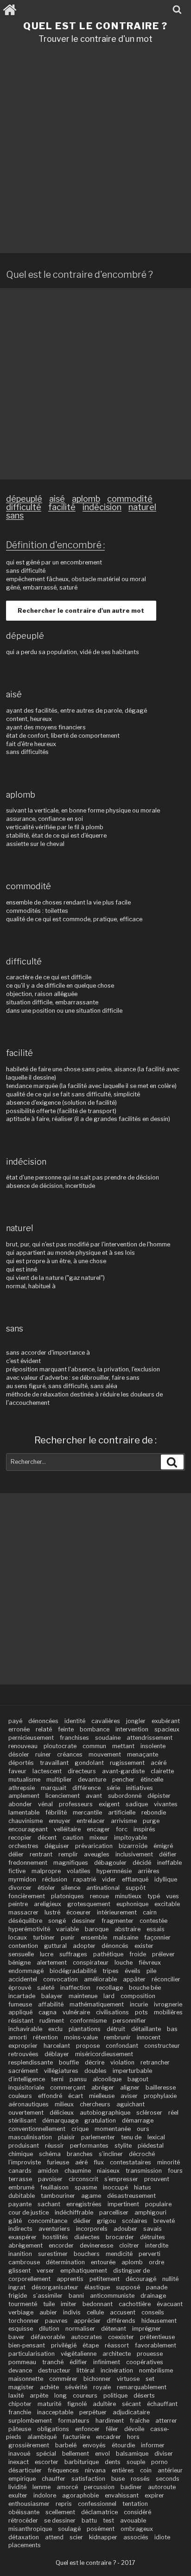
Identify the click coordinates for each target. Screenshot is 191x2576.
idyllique (166, 1879)
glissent (19, 2271)
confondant (122, 2046)
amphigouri (150, 2212)
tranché (53, 2362)
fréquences (63, 2470)
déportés (21, 1763)
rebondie (154, 1812)
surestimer (53, 2254)
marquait (54, 1788)
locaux (18, 1937)
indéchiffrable (74, 2212)
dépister (159, 1796)
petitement (105, 2279)
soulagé (69, 2529)
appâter (134, 1979)
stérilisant (22, 2120)
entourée (103, 2262)
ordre (156, 2262)
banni (76, 2296)
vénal (45, 1804)
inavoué (19, 2454)
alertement (52, 1963)
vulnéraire (76, 2012)
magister (21, 2387)
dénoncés (115, 1946)
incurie (139, 2004)
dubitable (22, 2196)
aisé (57, 499)
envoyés (94, 2445)
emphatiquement (84, 2271)
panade (157, 2287)
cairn (150, 1912)
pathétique (108, 1954)
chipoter (20, 2404)
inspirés (144, 1829)
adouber (125, 2229)
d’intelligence (27, 2079)
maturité (49, 2404)
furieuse (58, 2162)
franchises (74, 1738)
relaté (44, 1729)
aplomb (86, 499)
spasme (86, 2187)
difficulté (24, 507)
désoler (19, 1754)
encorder (61, 2245)
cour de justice (29, 2212)
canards (20, 2171)
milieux (64, 2104)
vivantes (166, 1804)
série (113, 1788)
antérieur (170, 2470)
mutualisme (24, 1780)
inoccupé (115, 2187)
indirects (20, 2229)
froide (138, 1954)
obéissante (24, 2512)
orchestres (23, 1846)
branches (80, 2154)
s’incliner (111, 2154)
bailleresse (161, 2088)
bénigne (19, 1963)
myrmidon (22, 1879)
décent (47, 1838)
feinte (66, 1729)
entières (123, 2470)
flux (99, 2162)
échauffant (162, 2404)
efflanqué (135, 1879)
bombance (95, 1729)
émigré (163, 1846)
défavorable (48, 2337)
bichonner (97, 2379)
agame (91, 2196)
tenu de (131, 2137)
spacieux (167, 1729)
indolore (45, 2495)
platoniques (67, 1896)
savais (153, 2229)
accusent (123, 2312)
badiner (131, 2487)
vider (109, 1879)
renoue (99, 1896)
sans (15, 516)
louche (124, 1963)
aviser (129, 2096)
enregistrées (84, 2204)
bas (172, 2029)
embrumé (21, 2187)
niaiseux (108, 2171)
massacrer (23, 1912)
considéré (137, 2512)
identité (75, 1721)
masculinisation (30, 2137)
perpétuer (93, 2412)
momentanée (113, 2129)
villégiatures (61, 2071)
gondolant (89, 1763)
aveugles (97, 1854)
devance (20, 2370)
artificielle (122, 1812)
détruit (116, 2029)
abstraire (127, 1929)
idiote (162, 2537)
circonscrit (83, 2179)
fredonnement (28, 1863)
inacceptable (55, 2412)
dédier (82, 2221)
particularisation (32, 2354)
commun (94, 1746)
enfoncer (87, 2429)
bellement (76, 2454)
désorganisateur (55, 2287)
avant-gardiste (123, 1771)
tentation (135, 2504)
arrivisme (124, 1821)
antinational (103, 1888)
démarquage (60, 2120)
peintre (18, 1904)
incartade (22, 1996)
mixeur (99, 1838)
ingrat (17, 2287)
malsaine (126, 1937)
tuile (49, 2304)
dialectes (87, 2237)
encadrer (108, 2437)
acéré (159, 1763)
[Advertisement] (95, 152)
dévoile (134, 2429)
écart (76, 2096)
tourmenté (23, 2304)
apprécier (87, 2321)
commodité (130, 499)
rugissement (127, 1763)
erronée (19, 1729)
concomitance (48, 2221)
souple (136, 2462)
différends (121, 2321)
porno (159, 2462)
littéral (86, 2370)
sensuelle (21, 1954)
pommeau (22, 2362)
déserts (144, 2396)
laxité (16, 2396)
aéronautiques (29, 2104)
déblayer (57, 2054)
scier (76, 2537)
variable (67, 1929)
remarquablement (142, 2387)
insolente (153, 1746)
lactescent (47, 1771)
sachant (49, 2204)
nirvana (95, 2470)
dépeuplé (24, 499)
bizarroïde (133, 1846)
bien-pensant (27, 2345)
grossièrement (29, 2445)
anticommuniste (112, 2296)
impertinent (123, 2204)
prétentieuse (157, 2337)
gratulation (100, 2120)
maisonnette (26, 2379)
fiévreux (150, 1963)
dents (113, 2462)
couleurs (20, 2096)
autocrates (86, 2337)
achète (49, 2387)
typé (154, 1896)
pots (141, 2012)
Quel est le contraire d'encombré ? (80, 275)
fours (175, 2171)
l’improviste (25, 2162)
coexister (121, 2337)
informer (153, 2445)
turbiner (44, 1937)
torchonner (24, 2321)
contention (23, 1946)
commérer (63, 2379)
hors (133, 2437)
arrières (149, 1871)
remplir (68, 1854)
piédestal (151, 2146)
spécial (46, 2454)
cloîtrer (129, 2245)
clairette (162, 1771)
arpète (39, 2396)
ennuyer (60, 1821)
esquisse (21, 2329)
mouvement (105, 1754)
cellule (95, 2312)
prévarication (94, 1846)
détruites (153, 2237)
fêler (112, 2429)
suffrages (73, 1954)
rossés (140, 2479)
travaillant (54, 1763)
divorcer (20, 1888)
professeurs (76, 1804)
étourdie (123, 2445)
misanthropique (30, 2529)
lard (109, 1996)
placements (25, 2545)
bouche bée (145, 1988)
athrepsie (22, 1788)
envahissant (122, 2495)
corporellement (29, 2279)
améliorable (100, 1979)
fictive (17, 1871)
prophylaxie (160, 2096)
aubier (48, 2312)
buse (118, 2479)
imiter (69, 2304)
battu (89, 2520)
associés (136, 2537)
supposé (128, 2287)
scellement (60, 2512)
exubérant (166, 1721)
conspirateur (91, 1963)
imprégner (146, 2329)
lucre (47, 1954)
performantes (89, 2146)
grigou (106, 2221)
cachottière (135, 2304)
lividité (17, 2487)
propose (88, 2046)
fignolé (77, 2404)
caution (73, 1838)
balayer (52, 1996)
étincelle (152, 1780)
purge (151, 1821)
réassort (117, 2345)
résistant (21, 2021)
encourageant (28, 1829)
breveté (164, 2221)
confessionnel (97, 2504)
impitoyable (131, 1838)
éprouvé (20, 1988)
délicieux (62, 2113)
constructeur (162, 2046)
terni (57, 2079)
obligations (53, 2429)
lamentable (24, 1812)
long (60, 2396)
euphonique (132, 1904)
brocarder (120, 2237)
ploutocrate (60, 1746)
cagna (48, 2012)
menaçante (143, 1754)
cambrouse (24, 2262)
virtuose (128, 2379)
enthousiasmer (29, 2504)
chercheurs (95, 2104)
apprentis (70, 2279)
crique (80, 2129)
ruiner (43, 1754)
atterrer (166, 2421)
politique (115, 2396)
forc (122, 1829)
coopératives (145, 2362)
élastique (97, 2287)
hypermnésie (114, 1871)
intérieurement (117, 1912)
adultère (104, 2404)
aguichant (131, 2104)
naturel (142, 507)
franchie (20, 2412)
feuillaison (54, 2187)
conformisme (88, 2021)
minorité (169, 2162)
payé (15, 1721)
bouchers (87, 2254)
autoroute (162, 2487)
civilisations (112, 2012)
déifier (168, 1854)
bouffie (69, 2062)
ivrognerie (168, 2004)
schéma (50, 2154)
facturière (76, 2437)
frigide (18, 2296)
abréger (103, 2088)
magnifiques (71, 1863)
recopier (20, 1838)
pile (151, 1971)
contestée (153, 1921)
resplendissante (31, 2062)
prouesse (150, 2354)
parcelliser (114, 2212)
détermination (65, 2262)
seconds (168, 2479)
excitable (167, 1904)
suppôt (136, 1888)
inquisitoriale (26, 2088)
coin (146, 2470)
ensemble (94, 1937)
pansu (78, 2079)
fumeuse (20, 2004)
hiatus (143, 2187)
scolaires (135, 2221)
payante (20, 2204)
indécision (102, 507)
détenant (114, 2329)
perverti (150, 2254)
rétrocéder (23, 2520)
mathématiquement (97, 2004)
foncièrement (27, 1896)
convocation (60, 1979)
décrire (95, 2062)
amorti (18, 2037)
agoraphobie (80, 2495)
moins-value (81, 2037)
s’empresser (121, 2179)
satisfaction (88, 2479)
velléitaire (67, 1829)
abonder (20, 1804)
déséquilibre (25, 1921)
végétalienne (79, 2354)
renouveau (23, 1746)
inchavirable (25, 2029)
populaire (158, 2204)
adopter (84, 1946)
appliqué (20, 2012)
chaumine (78, 2171)
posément (101, 2529)
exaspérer (22, 2237)
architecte (117, 2354)
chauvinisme (25, 1821)
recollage (110, 1988)
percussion (99, 2487)
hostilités (55, 2237)
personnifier (129, 2021)
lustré (52, 1912)
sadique (137, 1804)
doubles (95, 2071)
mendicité (119, 2254)
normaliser (80, 2329)
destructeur (54, 2370)
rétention (45, 2037)
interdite (157, 2245)
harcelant (57, 2046)
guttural (55, 1946)
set (150, 2379)
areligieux (48, 1904)
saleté (46, 1988)
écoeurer (79, 1912)
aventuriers (54, 2229)
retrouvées (23, 2054)
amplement (24, 1796)
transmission (144, 2171)
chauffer (54, 2479)
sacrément (23, 2071)
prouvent (157, 2179)
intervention (132, 1729)
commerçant (68, 2088)
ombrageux (137, 2529)
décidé (142, 1863)
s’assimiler (48, 2296)
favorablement (156, 2345)
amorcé (67, 2487)
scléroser (149, 2113)
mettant (123, 1746)
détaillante (146, 2029)
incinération (117, 2370)
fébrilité (56, 1812)
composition (138, 1996)
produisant (24, 2146)
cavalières (106, 1721)
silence (71, 1888)
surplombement (30, 2421)
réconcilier (166, 1979)
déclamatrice (99, 2512)
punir (68, 1937)
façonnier (157, 1937)
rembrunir (117, 2037)
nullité (170, 2279)
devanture (92, 1780)
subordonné (125, 1796)
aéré (81, 2162)
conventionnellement (37, 2129)
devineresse (96, 2245)
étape (91, 2345)
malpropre (46, 1871)
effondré (50, 2096)
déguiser (57, 1846)
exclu (55, 2029)
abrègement (25, 2245)
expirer (154, 2495)
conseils (153, 2312)
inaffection (75, 1988)
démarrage (138, 2120)
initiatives (140, 1788)
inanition (20, 2254)
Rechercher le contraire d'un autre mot (81, 611)
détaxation (24, 2537)
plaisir (67, 2137)
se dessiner (60, 2520)
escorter (47, 2462)
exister (144, 1946)
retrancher (155, 2062)
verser (45, 2271)
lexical (156, 2137)
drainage (153, 2296)
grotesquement (89, 1904)
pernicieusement (31, 1738)
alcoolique (107, 2079)
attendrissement (150, 1738)
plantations (85, 2029)
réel (173, 2113)
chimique (21, 2154)
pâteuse (20, 2429)
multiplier (59, 1780)
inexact (19, 2462)
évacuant (170, 2304)
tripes (111, 1971)
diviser (164, 2454)
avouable (133, 2520)
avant (94, 1796)
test (108, 2520)
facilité (62, 507)
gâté (15, 2221)
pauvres (56, 2321)
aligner (130, 2088)
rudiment (52, 2021)
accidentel (23, 1979)
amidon (48, 2171)
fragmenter (118, 1921)
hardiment (110, 2421)
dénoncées (43, 1721)
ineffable (169, 1863)
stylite (123, 2146)
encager (98, 1829)
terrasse (20, 2179)
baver (16, 2337)
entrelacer (91, 1821)
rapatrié (85, 1879)
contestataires (131, 2162)
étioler (46, 1888)
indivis (72, 2312)
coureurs (85, 2396)
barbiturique (82, 2462)
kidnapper (103, 2537)
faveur (17, 1771)
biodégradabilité (73, 1971)
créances (70, 1754)
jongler (136, 1721)
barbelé (66, 2445)
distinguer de (131, 2271)
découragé (141, 2279)
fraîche (140, 2421)
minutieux (128, 1896)
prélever (163, 1954)
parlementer (98, 2137)
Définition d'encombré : (55, 545)
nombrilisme (156, 2370)
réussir (54, 2146)
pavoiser (50, 2179)
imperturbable (132, 2071)
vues (172, 1896)
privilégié (64, 2345)
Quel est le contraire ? (95, 26)
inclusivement (134, 1854)
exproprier (23, 2046)
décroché (142, 2154)
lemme (41, 2487)
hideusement (159, 2321)
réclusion (55, 1879)
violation (122, 2062)
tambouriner (58, 2196)
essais (156, 1929)
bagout (138, 2079)
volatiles (79, 1871)
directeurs (82, 1771)
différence (86, 1788)
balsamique (132, 2454)
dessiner (84, 1921)
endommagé (26, 1971)
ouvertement (26, 2113)
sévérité (76, 2387)
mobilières (168, 2012)
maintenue (83, 1996)
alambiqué (42, 2437)
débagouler (110, 1863)
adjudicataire (131, 2412)
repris (64, 2504)
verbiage (21, 2312)
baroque (97, 1929)
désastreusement (131, 2196)
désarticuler (25, 2470)
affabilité (51, 2004)
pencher (123, 1780)
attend (54, 2537)
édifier (78, 2362)
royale (102, 2387)
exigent (109, 1804)
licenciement (63, 1796)
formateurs (74, 2421)
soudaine (108, 1738)
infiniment (107, 2362)
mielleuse (102, 2096)
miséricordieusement (104, 2054)
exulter (18, 2495)
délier (16, 1854)
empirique (22, 2479)
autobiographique (105, 2113)
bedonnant (98, 2304)
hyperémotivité (29, 1929)
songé (57, 1921)
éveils (133, 1971)
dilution (49, 2329)
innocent (149, 2037)
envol (102, 2454)
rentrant (41, 1854)
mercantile (87, 1812)
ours (143, 2129)
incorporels (92, 2229)
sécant (131, 2404)
